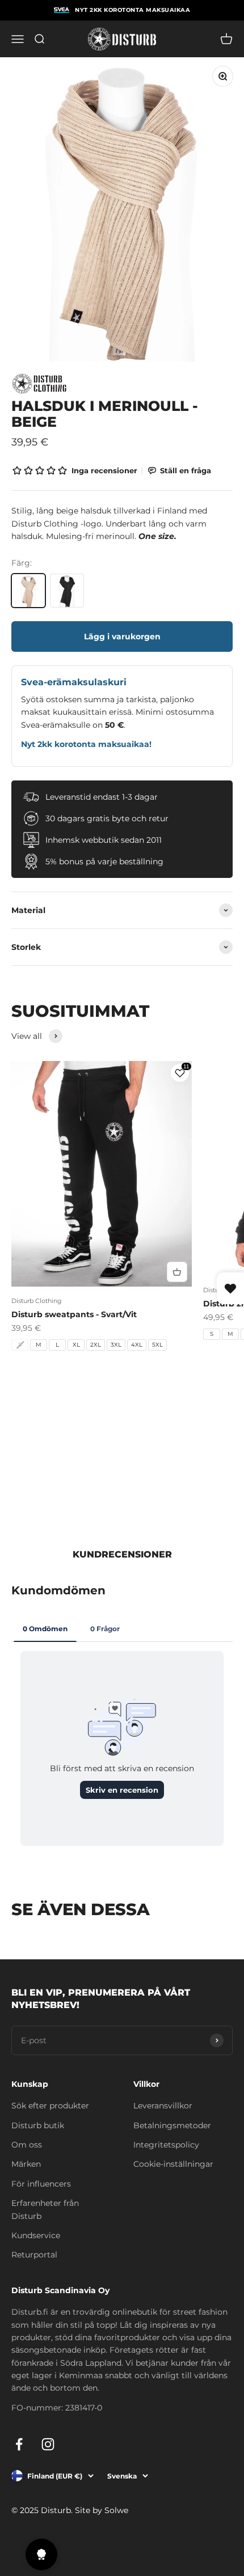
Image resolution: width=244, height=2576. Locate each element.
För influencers (41, 2184)
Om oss (27, 2145)
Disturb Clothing (37, 1301)
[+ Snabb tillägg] (177, 1272)
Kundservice (36, 2235)
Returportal (34, 2255)
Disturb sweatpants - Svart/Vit (74, 1314)
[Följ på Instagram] (48, 2444)
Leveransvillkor (163, 2106)
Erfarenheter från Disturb (45, 2209)
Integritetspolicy (166, 2145)
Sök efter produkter (50, 2106)
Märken (26, 2164)
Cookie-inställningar (173, 2164)
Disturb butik (38, 2125)
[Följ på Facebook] (19, 2444)
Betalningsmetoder (172, 2125)
